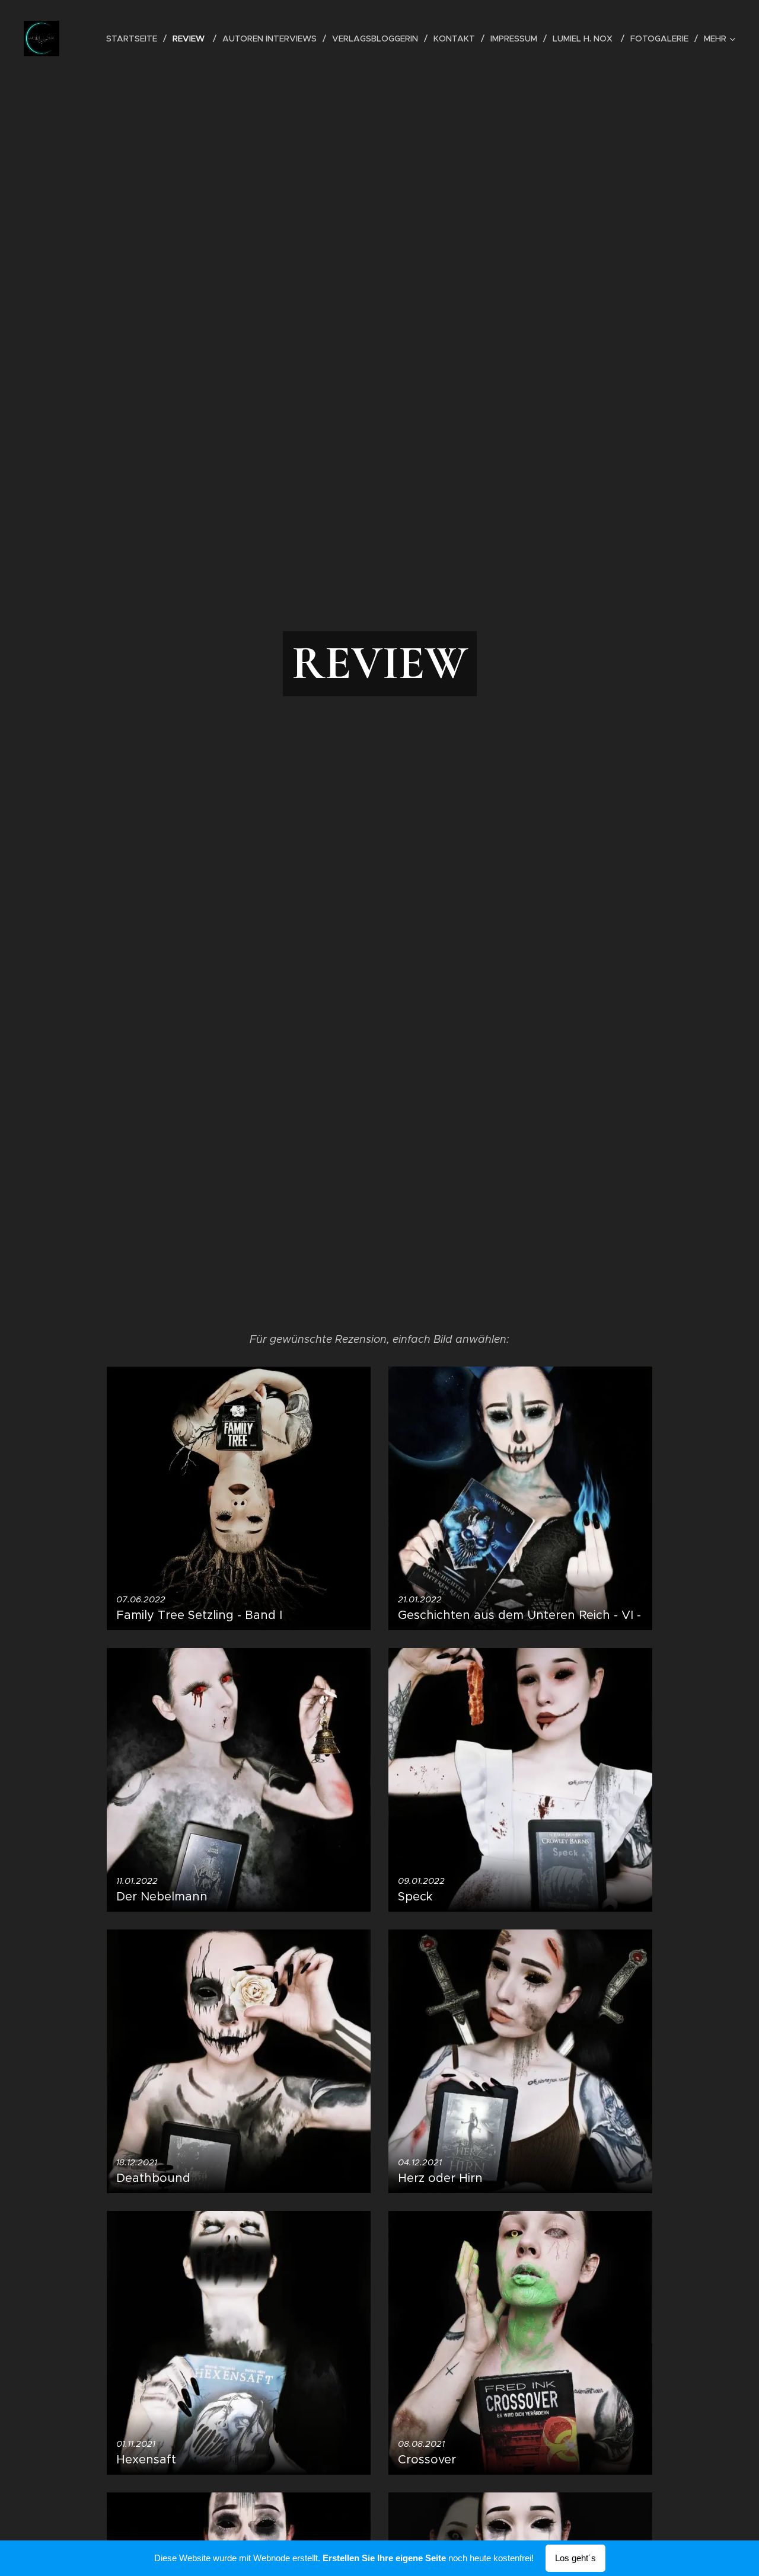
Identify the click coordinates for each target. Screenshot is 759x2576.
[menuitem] (135, 39)
